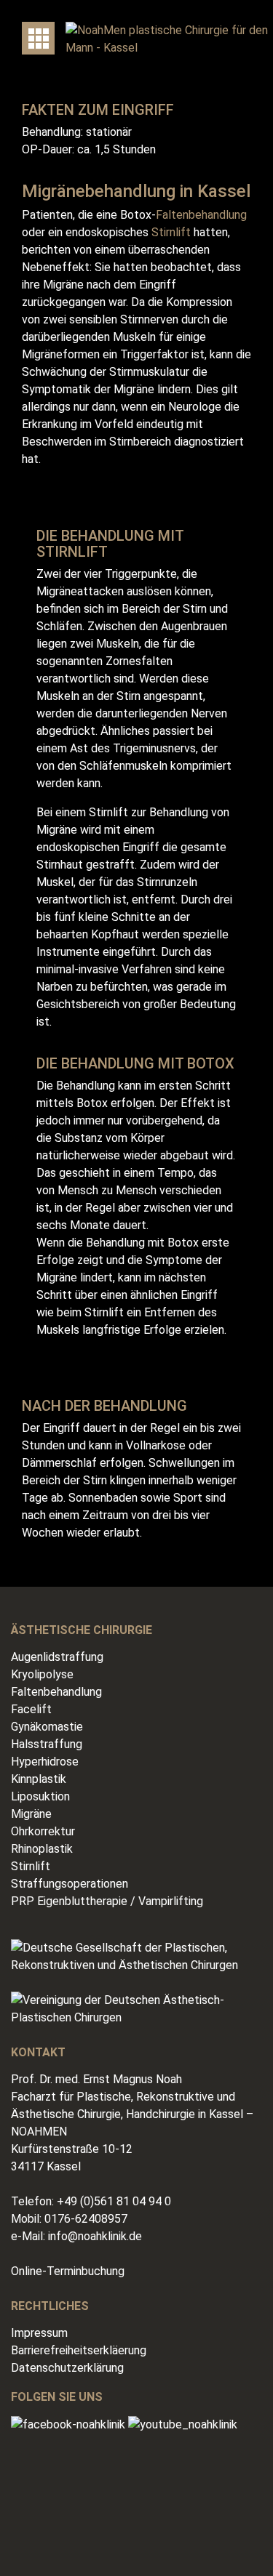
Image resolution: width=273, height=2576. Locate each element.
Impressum (39, 2333)
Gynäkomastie (47, 1727)
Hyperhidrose (45, 1762)
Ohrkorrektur (43, 1831)
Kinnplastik (39, 1779)
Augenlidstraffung (57, 1657)
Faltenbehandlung (201, 215)
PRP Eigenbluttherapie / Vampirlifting (107, 1901)
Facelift (31, 1709)
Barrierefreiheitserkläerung (79, 2350)
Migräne (31, 1814)
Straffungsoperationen (70, 1884)
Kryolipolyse (42, 1674)
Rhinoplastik (42, 1849)
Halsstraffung (47, 1744)
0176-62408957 (86, 2219)
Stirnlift (171, 232)
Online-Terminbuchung (68, 2271)
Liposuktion (40, 1796)
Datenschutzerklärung (67, 2368)
